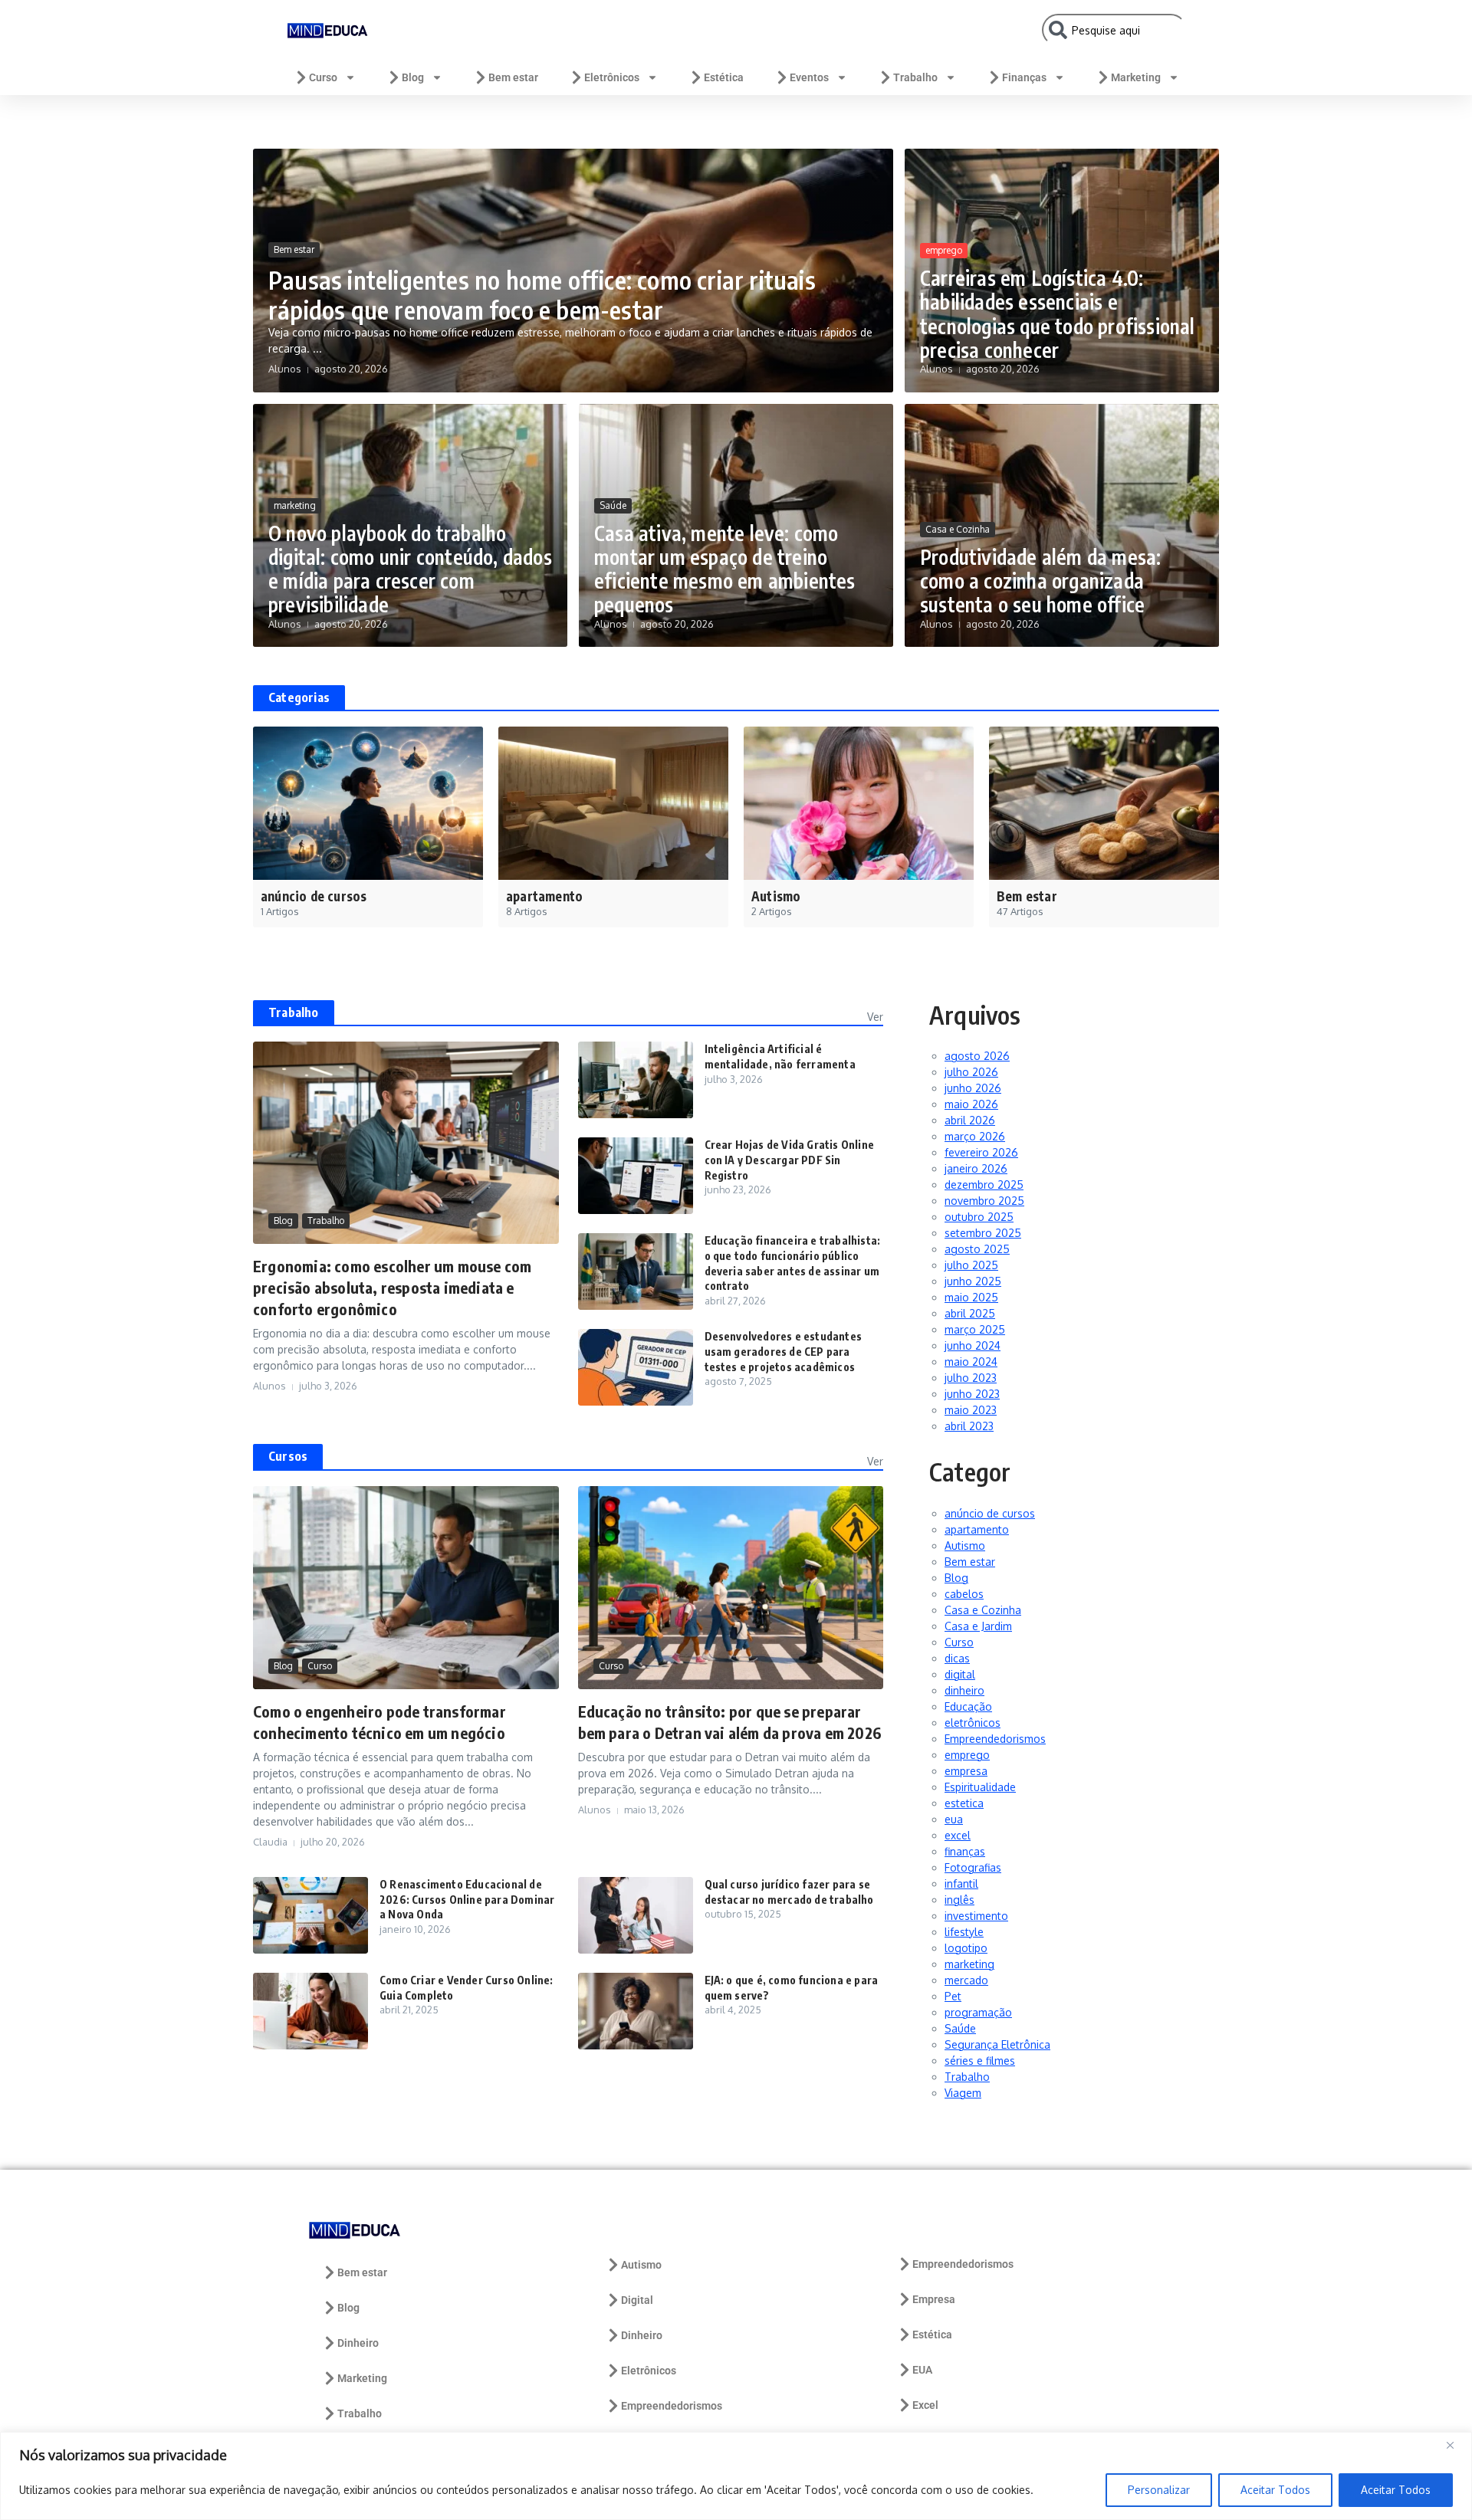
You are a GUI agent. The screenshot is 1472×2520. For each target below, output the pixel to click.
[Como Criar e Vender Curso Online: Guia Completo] (310, 2011)
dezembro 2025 (984, 1185)
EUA (922, 2370)
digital (960, 1674)
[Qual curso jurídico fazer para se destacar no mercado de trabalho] (636, 1915)
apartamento (977, 1529)
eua (954, 1819)
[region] (736, 2476)
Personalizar (1159, 2490)
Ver (875, 1017)
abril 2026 (970, 1120)
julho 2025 (971, 1265)
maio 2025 (971, 1297)
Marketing (1136, 77)
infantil (961, 1883)
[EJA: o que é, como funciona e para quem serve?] (636, 2011)
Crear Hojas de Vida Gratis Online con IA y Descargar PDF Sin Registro (790, 1160)
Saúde (613, 505)
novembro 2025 (984, 1201)
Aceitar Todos (1275, 2490)
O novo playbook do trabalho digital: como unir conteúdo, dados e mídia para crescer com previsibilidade (410, 569)
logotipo (966, 1948)
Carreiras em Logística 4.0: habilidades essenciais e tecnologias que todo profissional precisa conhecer (1058, 314)
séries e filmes (980, 2061)
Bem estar (513, 77)
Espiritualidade (980, 1787)
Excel (925, 2405)
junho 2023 (972, 1394)
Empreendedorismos (995, 1739)
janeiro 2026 (976, 1168)
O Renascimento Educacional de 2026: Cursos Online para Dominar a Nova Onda (467, 1899)
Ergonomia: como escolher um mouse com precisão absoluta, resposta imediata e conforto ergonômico (392, 1287)
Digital (637, 2300)
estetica (964, 1803)
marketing (295, 505)
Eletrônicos (612, 77)
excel (958, 1835)
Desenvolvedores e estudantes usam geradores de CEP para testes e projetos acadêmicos (784, 1351)
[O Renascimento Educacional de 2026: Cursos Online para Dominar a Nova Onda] (310, 1915)
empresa (966, 1771)
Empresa (934, 2299)
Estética (724, 77)
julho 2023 (971, 1378)
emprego (944, 250)
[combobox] (1114, 30)
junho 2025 (973, 1281)
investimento (976, 1916)
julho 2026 (971, 1072)
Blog (413, 77)
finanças (965, 1851)
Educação (968, 1706)
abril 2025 (970, 1313)
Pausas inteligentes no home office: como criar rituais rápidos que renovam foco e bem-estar (542, 294)
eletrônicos (973, 1723)
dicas (957, 1658)
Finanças (1024, 77)
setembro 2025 (983, 1233)
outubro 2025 (979, 1217)
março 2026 (975, 1136)
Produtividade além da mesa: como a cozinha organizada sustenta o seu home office (1040, 581)
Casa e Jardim (978, 1626)
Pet (953, 1996)
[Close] (1456, 2445)
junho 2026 (973, 1088)
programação (978, 2012)
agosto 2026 (977, 1056)
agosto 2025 (977, 1249)
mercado (966, 1980)
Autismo (965, 1545)
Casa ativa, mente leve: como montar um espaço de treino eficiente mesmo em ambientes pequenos (725, 569)
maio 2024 (971, 1362)
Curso (323, 77)
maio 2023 (971, 1410)
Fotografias (973, 1867)
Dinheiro (358, 2343)
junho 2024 (973, 1345)
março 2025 (975, 1329)
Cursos (288, 1456)
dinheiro (964, 1690)
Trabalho (915, 77)
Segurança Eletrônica (997, 2044)
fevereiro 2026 (981, 1152)
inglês (959, 1900)
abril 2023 (969, 1426)
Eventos (809, 77)
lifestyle (964, 1932)
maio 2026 (971, 1104)
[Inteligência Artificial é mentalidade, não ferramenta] (636, 1080)
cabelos (964, 1594)
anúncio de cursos (990, 1513)
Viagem (963, 2093)
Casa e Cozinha (958, 529)
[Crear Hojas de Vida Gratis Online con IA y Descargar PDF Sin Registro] (636, 1176)
